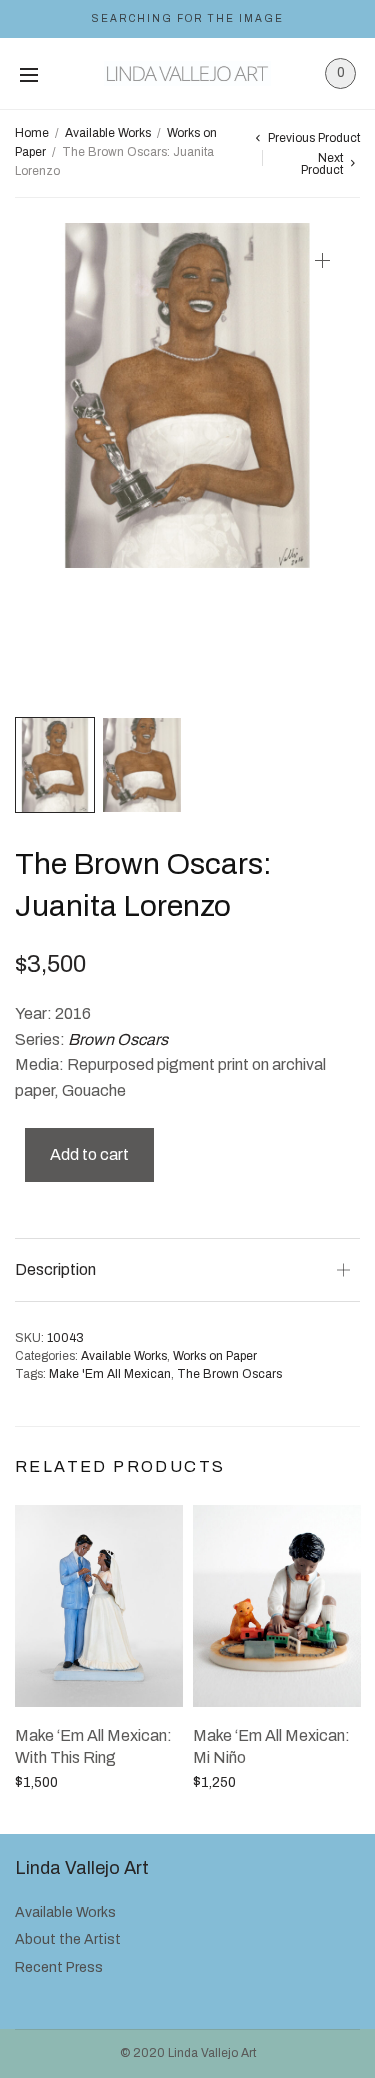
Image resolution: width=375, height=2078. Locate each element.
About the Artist (68, 1939)
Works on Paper (215, 1356)
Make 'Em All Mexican (110, 1374)
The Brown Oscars (229, 1374)
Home (32, 133)
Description (55, 1269)
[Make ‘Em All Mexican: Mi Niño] (277, 1606)
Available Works (108, 133)
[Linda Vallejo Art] (188, 74)
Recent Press (59, 1967)
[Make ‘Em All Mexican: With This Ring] (99, 1606)
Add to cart (89, 1154)
